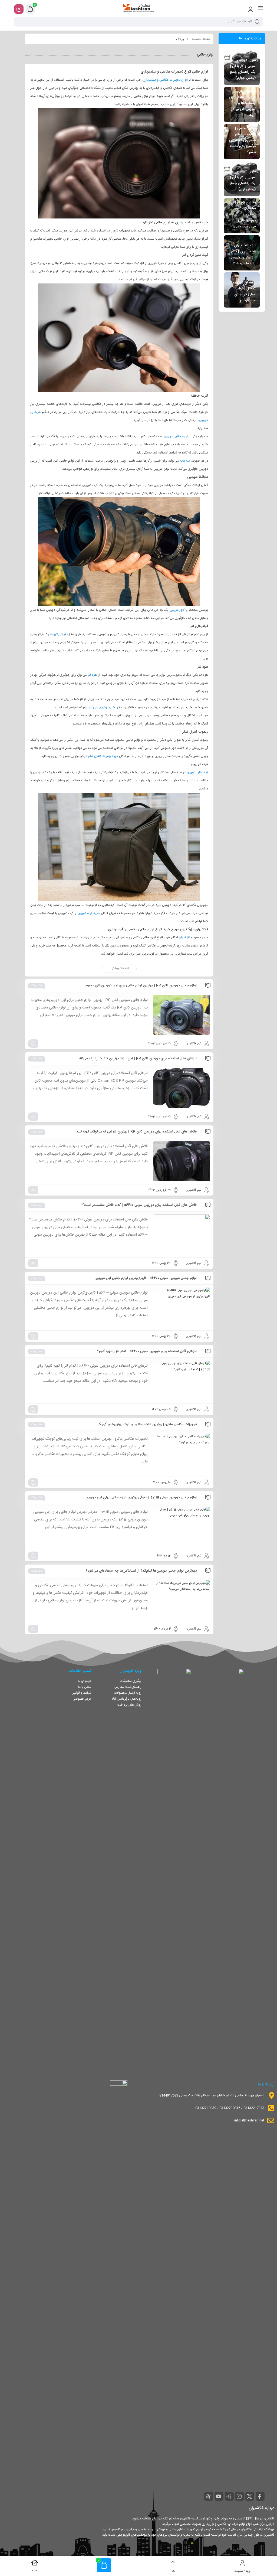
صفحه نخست (201, 39)
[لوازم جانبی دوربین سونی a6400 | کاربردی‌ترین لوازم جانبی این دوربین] (182, 1307)
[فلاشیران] (138, 9)
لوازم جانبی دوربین (176, 436)
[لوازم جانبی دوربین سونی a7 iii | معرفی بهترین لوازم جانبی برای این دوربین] (182, 1527)
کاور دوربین (177, 610)
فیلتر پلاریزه (58, 634)
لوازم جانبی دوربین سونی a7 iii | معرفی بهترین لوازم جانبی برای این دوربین (141, 1497)
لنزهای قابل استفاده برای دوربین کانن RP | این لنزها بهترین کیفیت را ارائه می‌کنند (137, 1059)
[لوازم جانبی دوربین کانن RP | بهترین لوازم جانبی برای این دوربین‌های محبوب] (182, 1015)
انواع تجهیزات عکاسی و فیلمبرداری (165, 80)
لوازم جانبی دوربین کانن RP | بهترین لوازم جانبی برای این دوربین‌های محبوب (140, 985)
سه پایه (185, 461)
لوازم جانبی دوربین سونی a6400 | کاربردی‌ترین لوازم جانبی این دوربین (146, 1278)
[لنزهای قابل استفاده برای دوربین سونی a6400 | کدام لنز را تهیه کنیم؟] (182, 1381)
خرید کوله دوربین (89, 913)
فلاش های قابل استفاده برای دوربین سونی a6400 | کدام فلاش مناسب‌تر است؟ (139, 1205)
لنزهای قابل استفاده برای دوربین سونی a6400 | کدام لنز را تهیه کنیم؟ (147, 1351)
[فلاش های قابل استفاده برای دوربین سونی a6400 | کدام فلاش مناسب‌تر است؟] (182, 1234)
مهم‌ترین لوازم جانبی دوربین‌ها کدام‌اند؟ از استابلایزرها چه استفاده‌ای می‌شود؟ (141, 1571)
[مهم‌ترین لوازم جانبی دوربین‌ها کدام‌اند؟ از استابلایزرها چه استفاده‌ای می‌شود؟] (182, 1600)
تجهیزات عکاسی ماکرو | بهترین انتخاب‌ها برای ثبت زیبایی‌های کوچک (147, 1424)
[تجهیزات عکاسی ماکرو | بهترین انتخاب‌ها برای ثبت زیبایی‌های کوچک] (182, 1454)
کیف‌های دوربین (197, 772)
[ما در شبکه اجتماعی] (19, 9)
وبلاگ (180, 39)
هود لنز (93, 675)
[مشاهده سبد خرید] (30, 9)
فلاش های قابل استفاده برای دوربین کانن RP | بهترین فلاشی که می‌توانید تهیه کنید (136, 1132)
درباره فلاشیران (261, 2508)
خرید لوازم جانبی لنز (102, 707)
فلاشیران (184, 938)
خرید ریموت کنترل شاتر (103, 756)
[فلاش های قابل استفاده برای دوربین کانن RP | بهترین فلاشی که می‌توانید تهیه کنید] (182, 1161)
